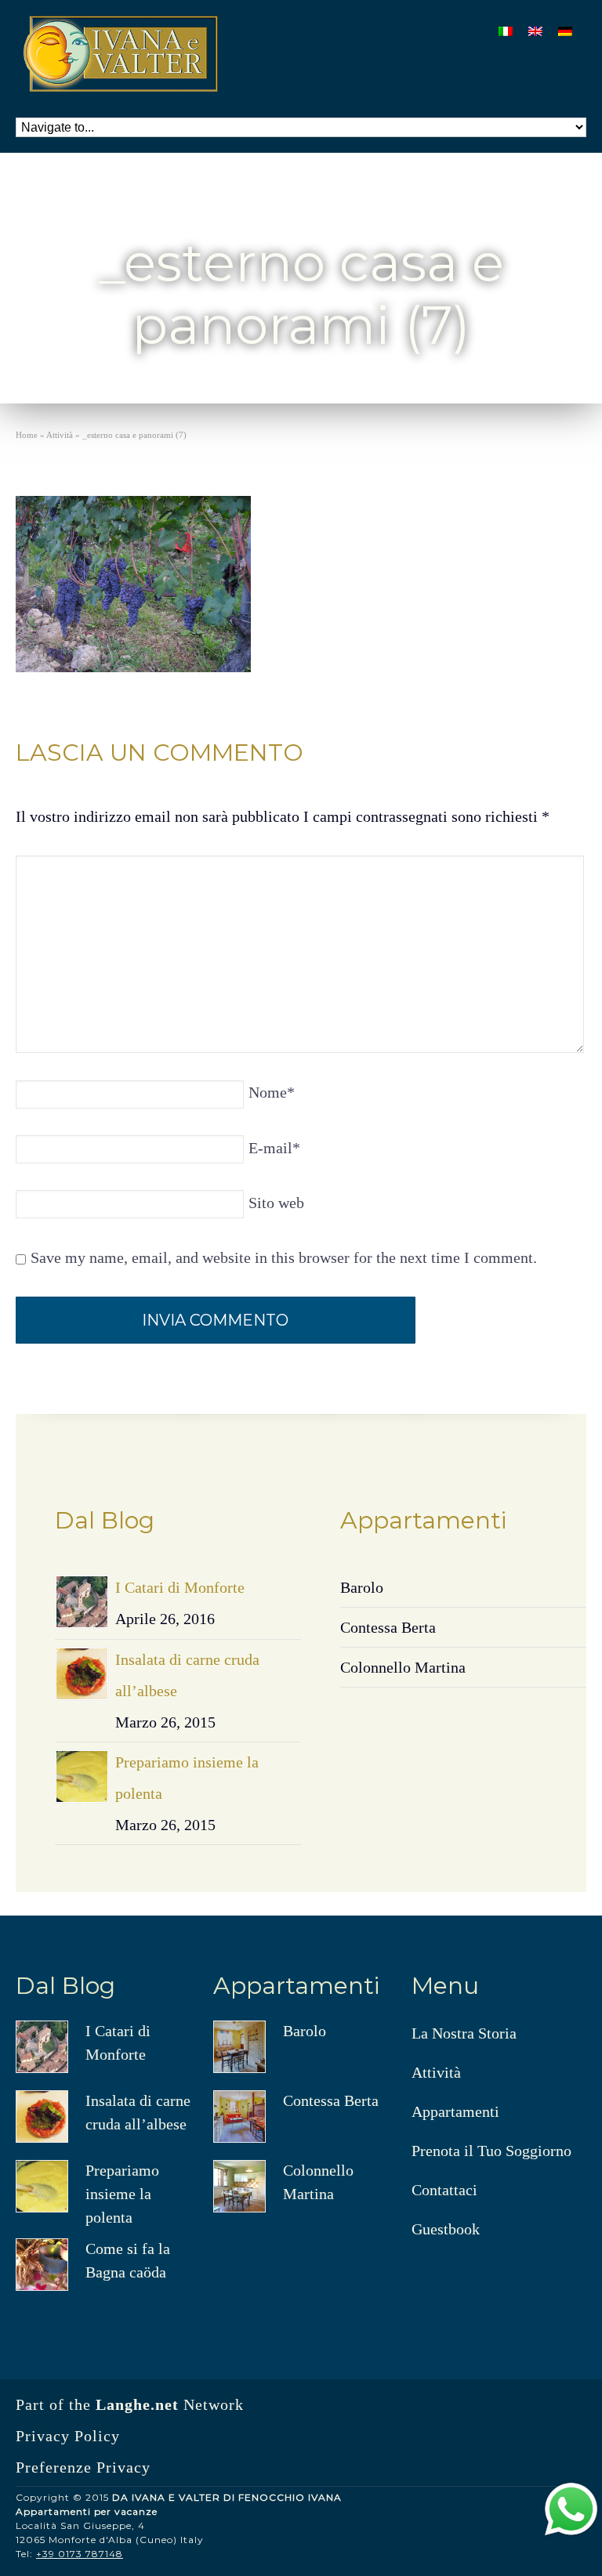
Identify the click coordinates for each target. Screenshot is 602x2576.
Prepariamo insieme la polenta (122, 2194)
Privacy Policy (68, 2436)
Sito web (276, 1203)
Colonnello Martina (403, 1667)
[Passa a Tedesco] (565, 30)
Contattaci (444, 2190)
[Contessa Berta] (239, 2117)
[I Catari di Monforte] (82, 1602)
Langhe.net (137, 2404)
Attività (436, 2072)
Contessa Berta (388, 1627)
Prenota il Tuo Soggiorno (491, 2151)
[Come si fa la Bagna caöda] (42, 2265)
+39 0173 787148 (80, 2554)
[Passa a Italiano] (506, 30)
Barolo (362, 1587)
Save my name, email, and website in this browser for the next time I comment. (284, 1257)
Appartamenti (455, 2111)
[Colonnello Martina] (239, 2186)
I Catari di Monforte (180, 1587)
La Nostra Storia (464, 2033)
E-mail (274, 1148)
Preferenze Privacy (83, 2467)
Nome (272, 1092)
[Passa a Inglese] (535, 30)
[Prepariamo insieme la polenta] (82, 1776)
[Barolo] (239, 2047)
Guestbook (446, 2229)
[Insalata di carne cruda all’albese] (82, 1674)
